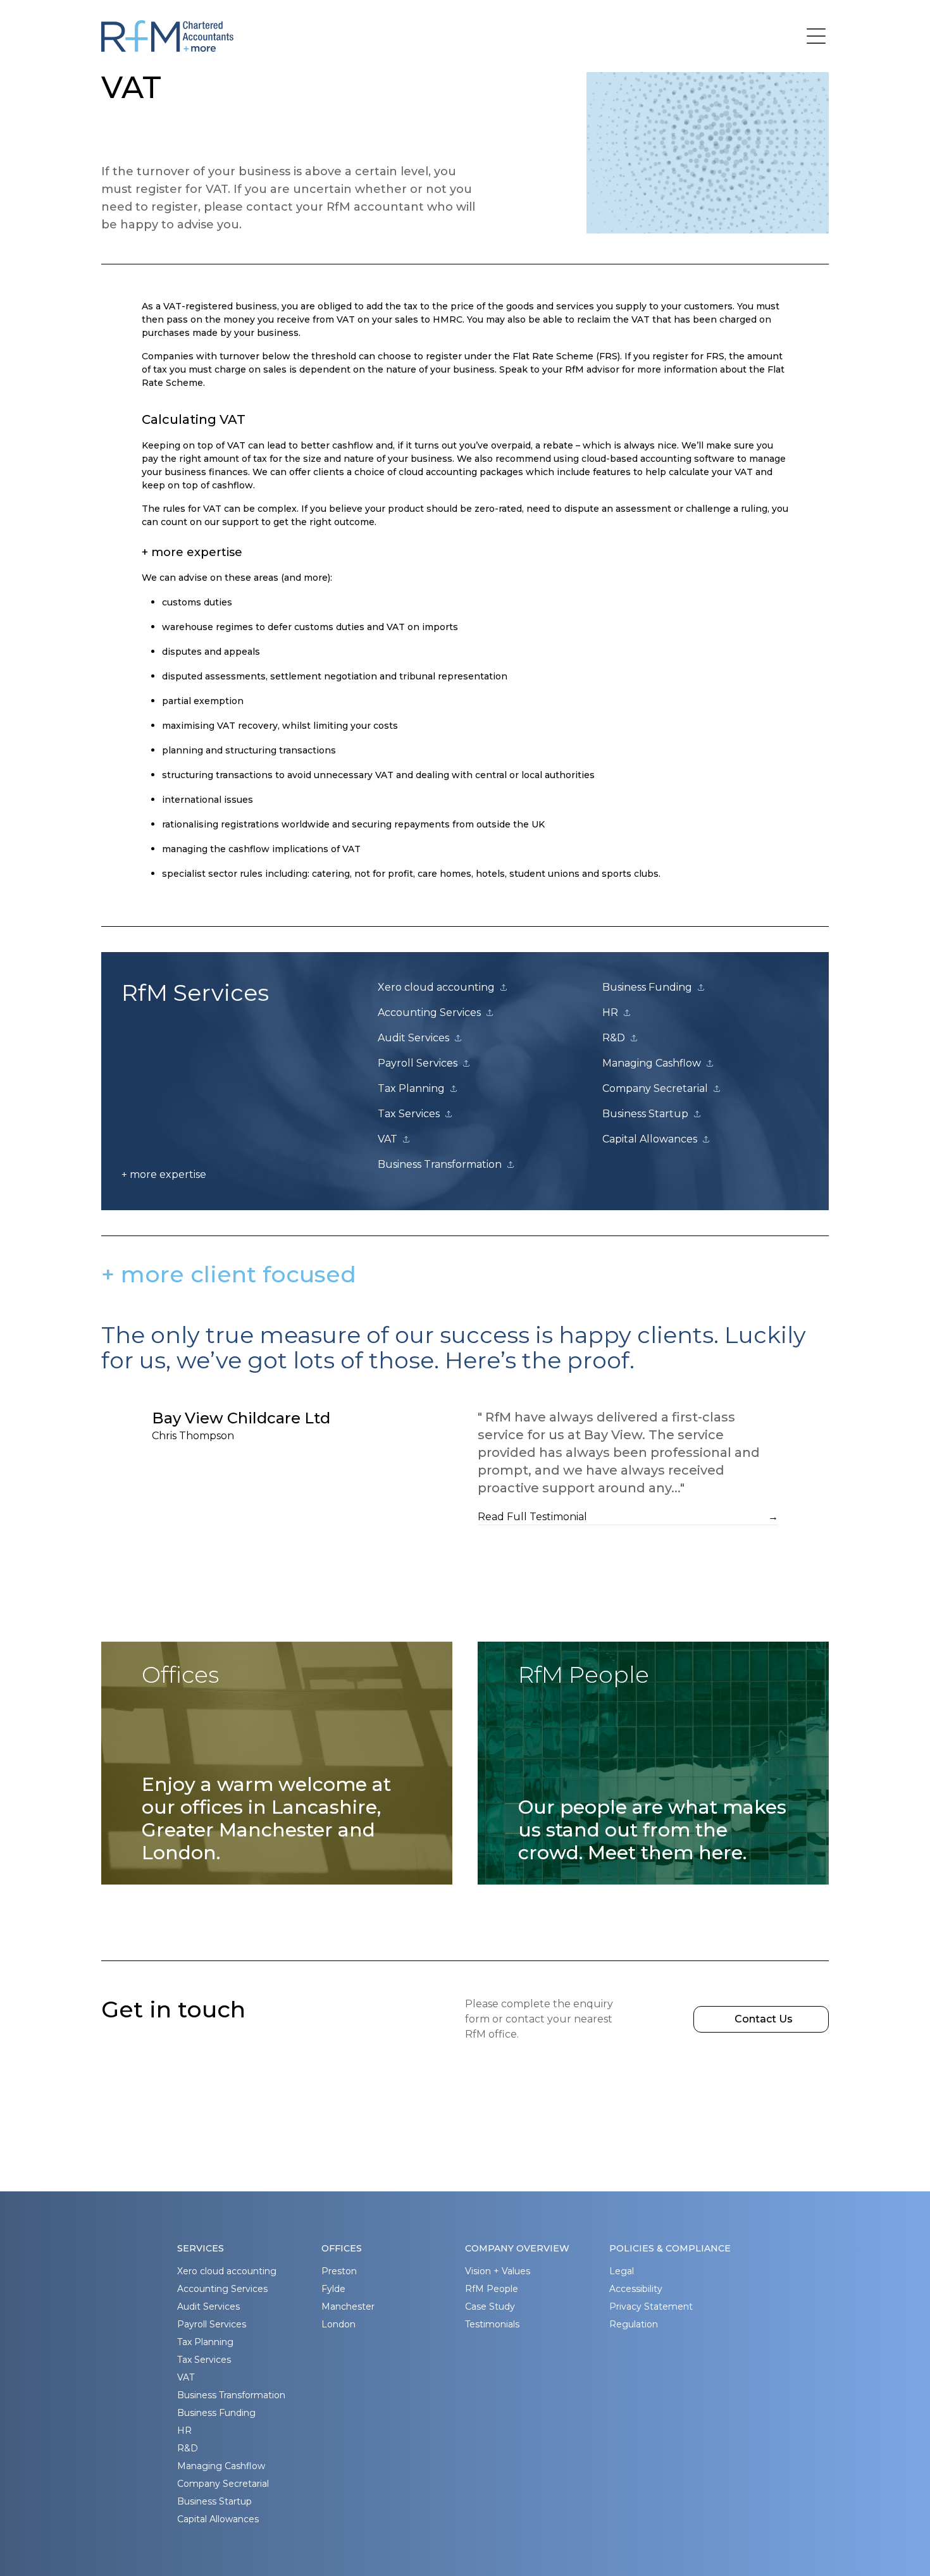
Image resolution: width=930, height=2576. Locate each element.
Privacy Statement (651, 2307)
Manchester (348, 2307)
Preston (339, 2271)
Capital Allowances (218, 2519)
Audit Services (208, 2307)
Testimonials (492, 2324)
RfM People (492, 2289)
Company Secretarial (223, 2484)
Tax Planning (205, 2342)
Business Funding (216, 2413)
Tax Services (204, 2360)
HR (184, 2430)
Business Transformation (231, 2395)
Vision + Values (498, 2271)
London (338, 2324)
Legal (622, 2271)
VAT (186, 2377)
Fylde (333, 2289)
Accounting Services (222, 2289)
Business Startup (214, 2501)
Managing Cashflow (221, 2466)
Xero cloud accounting (227, 2271)
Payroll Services (212, 2324)
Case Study (490, 2307)
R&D (188, 2448)
